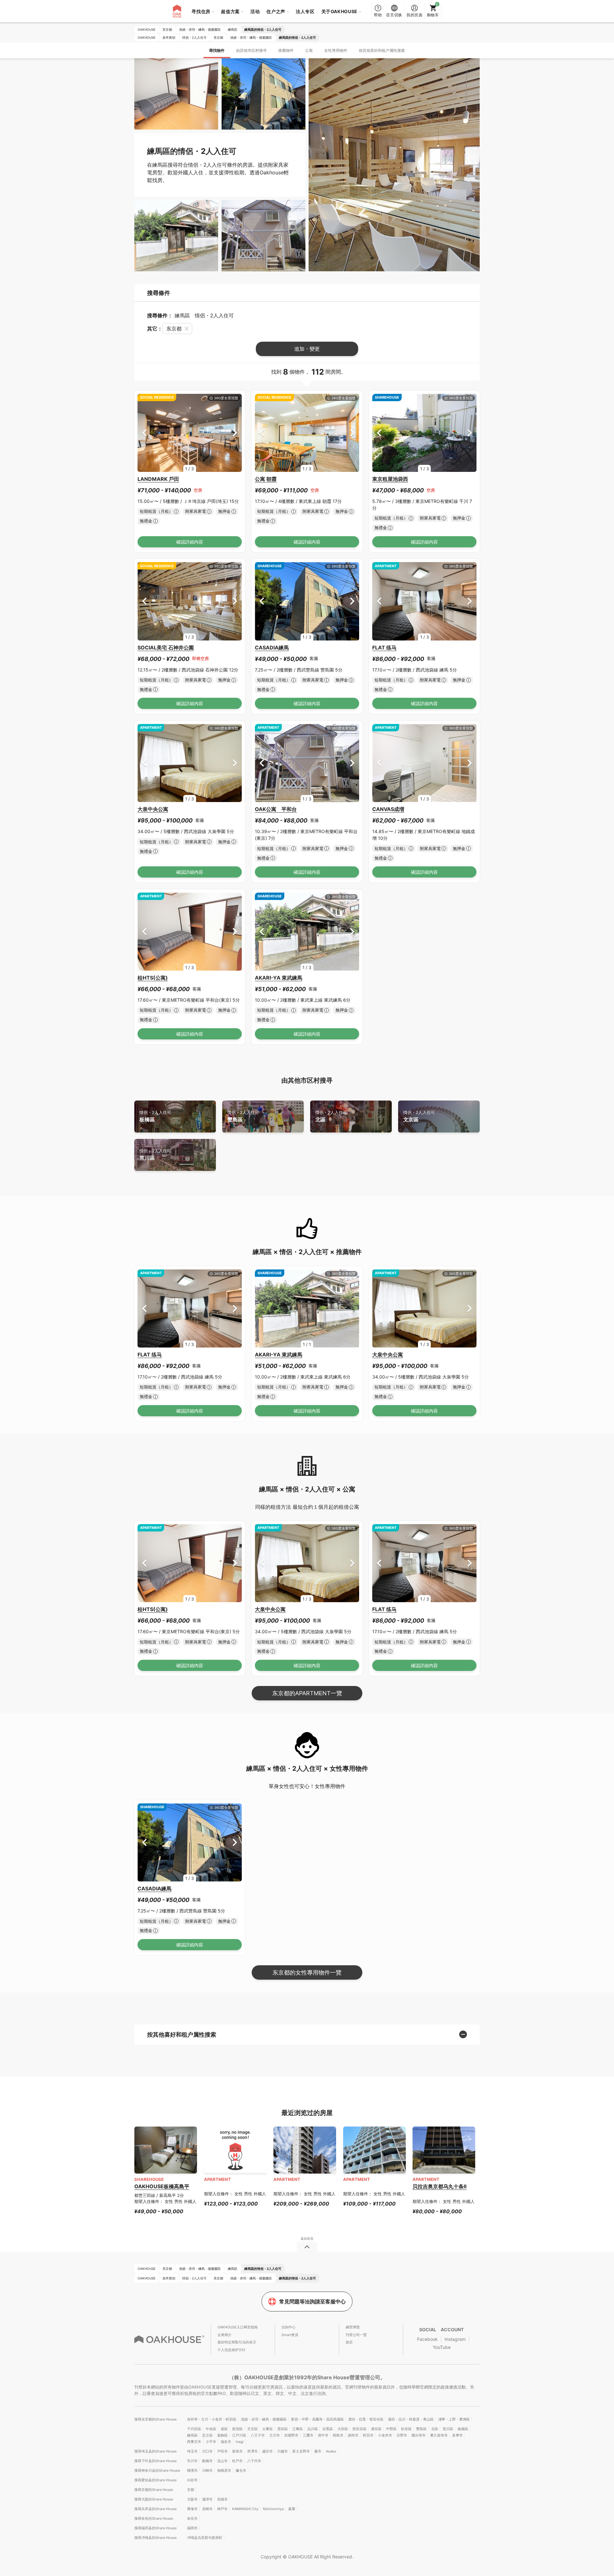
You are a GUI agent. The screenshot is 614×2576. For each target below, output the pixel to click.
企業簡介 (224, 2335)
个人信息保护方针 (232, 2350)
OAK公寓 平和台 (276, 809)
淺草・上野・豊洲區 (454, 2419)
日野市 (402, 2435)
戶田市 (222, 2451)
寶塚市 (192, 2509)
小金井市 (385, 2435)
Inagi (240, 2442)
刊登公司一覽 (356, 2335)
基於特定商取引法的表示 (237, 2342)
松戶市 (237, 2461)
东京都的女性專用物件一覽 (307, 1972)
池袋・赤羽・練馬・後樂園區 (264, 2419)
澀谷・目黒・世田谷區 (366, 2419)
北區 (331, 1116)
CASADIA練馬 (272, 648)
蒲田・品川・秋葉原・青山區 (411, 2419)
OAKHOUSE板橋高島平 (162, 2186)
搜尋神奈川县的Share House (157, 2470)
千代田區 (194, 2429)
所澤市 (252, 2451)
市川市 (192, 2461)
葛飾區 (222, 2435)
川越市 (283, 2451)
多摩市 (457, 2435)
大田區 (343, 2429)
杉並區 (406, 2429)
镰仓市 (241, 2470)
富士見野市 (301, 2451)
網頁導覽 (353, 2327)
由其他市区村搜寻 (251, 50)
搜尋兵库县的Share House (155, 2509)
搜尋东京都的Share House (155, 2419)
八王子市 (258, 2435)
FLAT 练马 (384, 648)
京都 (191, 2490)
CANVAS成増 (388, 809)
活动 (255, 11)
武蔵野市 (291, 2435)
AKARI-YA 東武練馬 (279, 978)
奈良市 (192, 2518)
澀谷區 (376, 2429)
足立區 (207, 2435)
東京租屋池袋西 (390, 479)
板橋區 (155, 1116)
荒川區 (155, 1155)
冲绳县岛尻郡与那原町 (205, 2538)
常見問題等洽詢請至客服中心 (312, 2302)
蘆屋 (292, 2509)
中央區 (211, 2429)
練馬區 (192, 2435)
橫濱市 (192, 2470)
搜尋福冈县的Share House (155, 2528)
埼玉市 (192, 2451)
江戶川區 (239, 2435)
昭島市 (338, 2435)
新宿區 (237, 2429)
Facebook (427, 2339)
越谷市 (268, 2451)
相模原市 (224, 2470)
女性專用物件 (336, 50)
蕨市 (318, 2451)
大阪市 (192, 2499)
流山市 (222, 2461)
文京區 (419, 1116)
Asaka (331, 2451)
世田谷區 (359, 2429)
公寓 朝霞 (266, 479)
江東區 (298, 2429)
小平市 (211, 2442)
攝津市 (207, 2499)
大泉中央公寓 (153, 809)
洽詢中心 (288, 2327)
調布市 (353, 2435)
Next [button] (235, 433)
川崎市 (207, 2470)
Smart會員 (290, 2335)
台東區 (268, 2429)
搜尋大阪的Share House (154, 2499)
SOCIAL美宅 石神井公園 (166, 648)
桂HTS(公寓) (153, 978)
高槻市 (222, 2499)
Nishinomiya (273, 2509)
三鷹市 (308, 2435)
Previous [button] (144, 433)
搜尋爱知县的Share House (155, 2480)
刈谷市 (192, 2480)
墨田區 (283, 2429)
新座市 (237, 2451)
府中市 (323, 2435)
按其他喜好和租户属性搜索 (382, 50)
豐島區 (243, 1116)
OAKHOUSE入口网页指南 (238, 2327)
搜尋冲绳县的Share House (155, 2538)
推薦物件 (286, 50)
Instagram (455, 2339)
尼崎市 (207, 2509)
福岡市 (192, 2528)
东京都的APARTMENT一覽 (307, 1693)
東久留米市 (439, 2435)
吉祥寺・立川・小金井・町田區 (212, 2419)
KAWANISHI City (245, 2509)
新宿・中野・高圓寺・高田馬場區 (317, 2419)
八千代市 (254, 2461)
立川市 (275, 2435)
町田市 (368, 2435)
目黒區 (328, 2429)
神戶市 (222, 2509)
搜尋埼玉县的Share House (155, 2451)
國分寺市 (419, 2435)
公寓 (309, 50)
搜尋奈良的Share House (154, 2518)
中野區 (391, 2429)
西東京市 (194, 2442)
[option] (190, 433)
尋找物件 (217, 50)
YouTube (442, 2347)
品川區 (313, 2429)
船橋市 (207, 2461)
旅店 (349, 2342)
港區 (224, 2429)
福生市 (226, 2442)
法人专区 (305, 11)
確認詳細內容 (190, 542)
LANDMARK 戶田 (158, 479)
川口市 (207, 2451)
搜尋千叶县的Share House (155, 2461)
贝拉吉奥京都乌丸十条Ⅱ (440, 2186)
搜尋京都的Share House (154, 2490)
